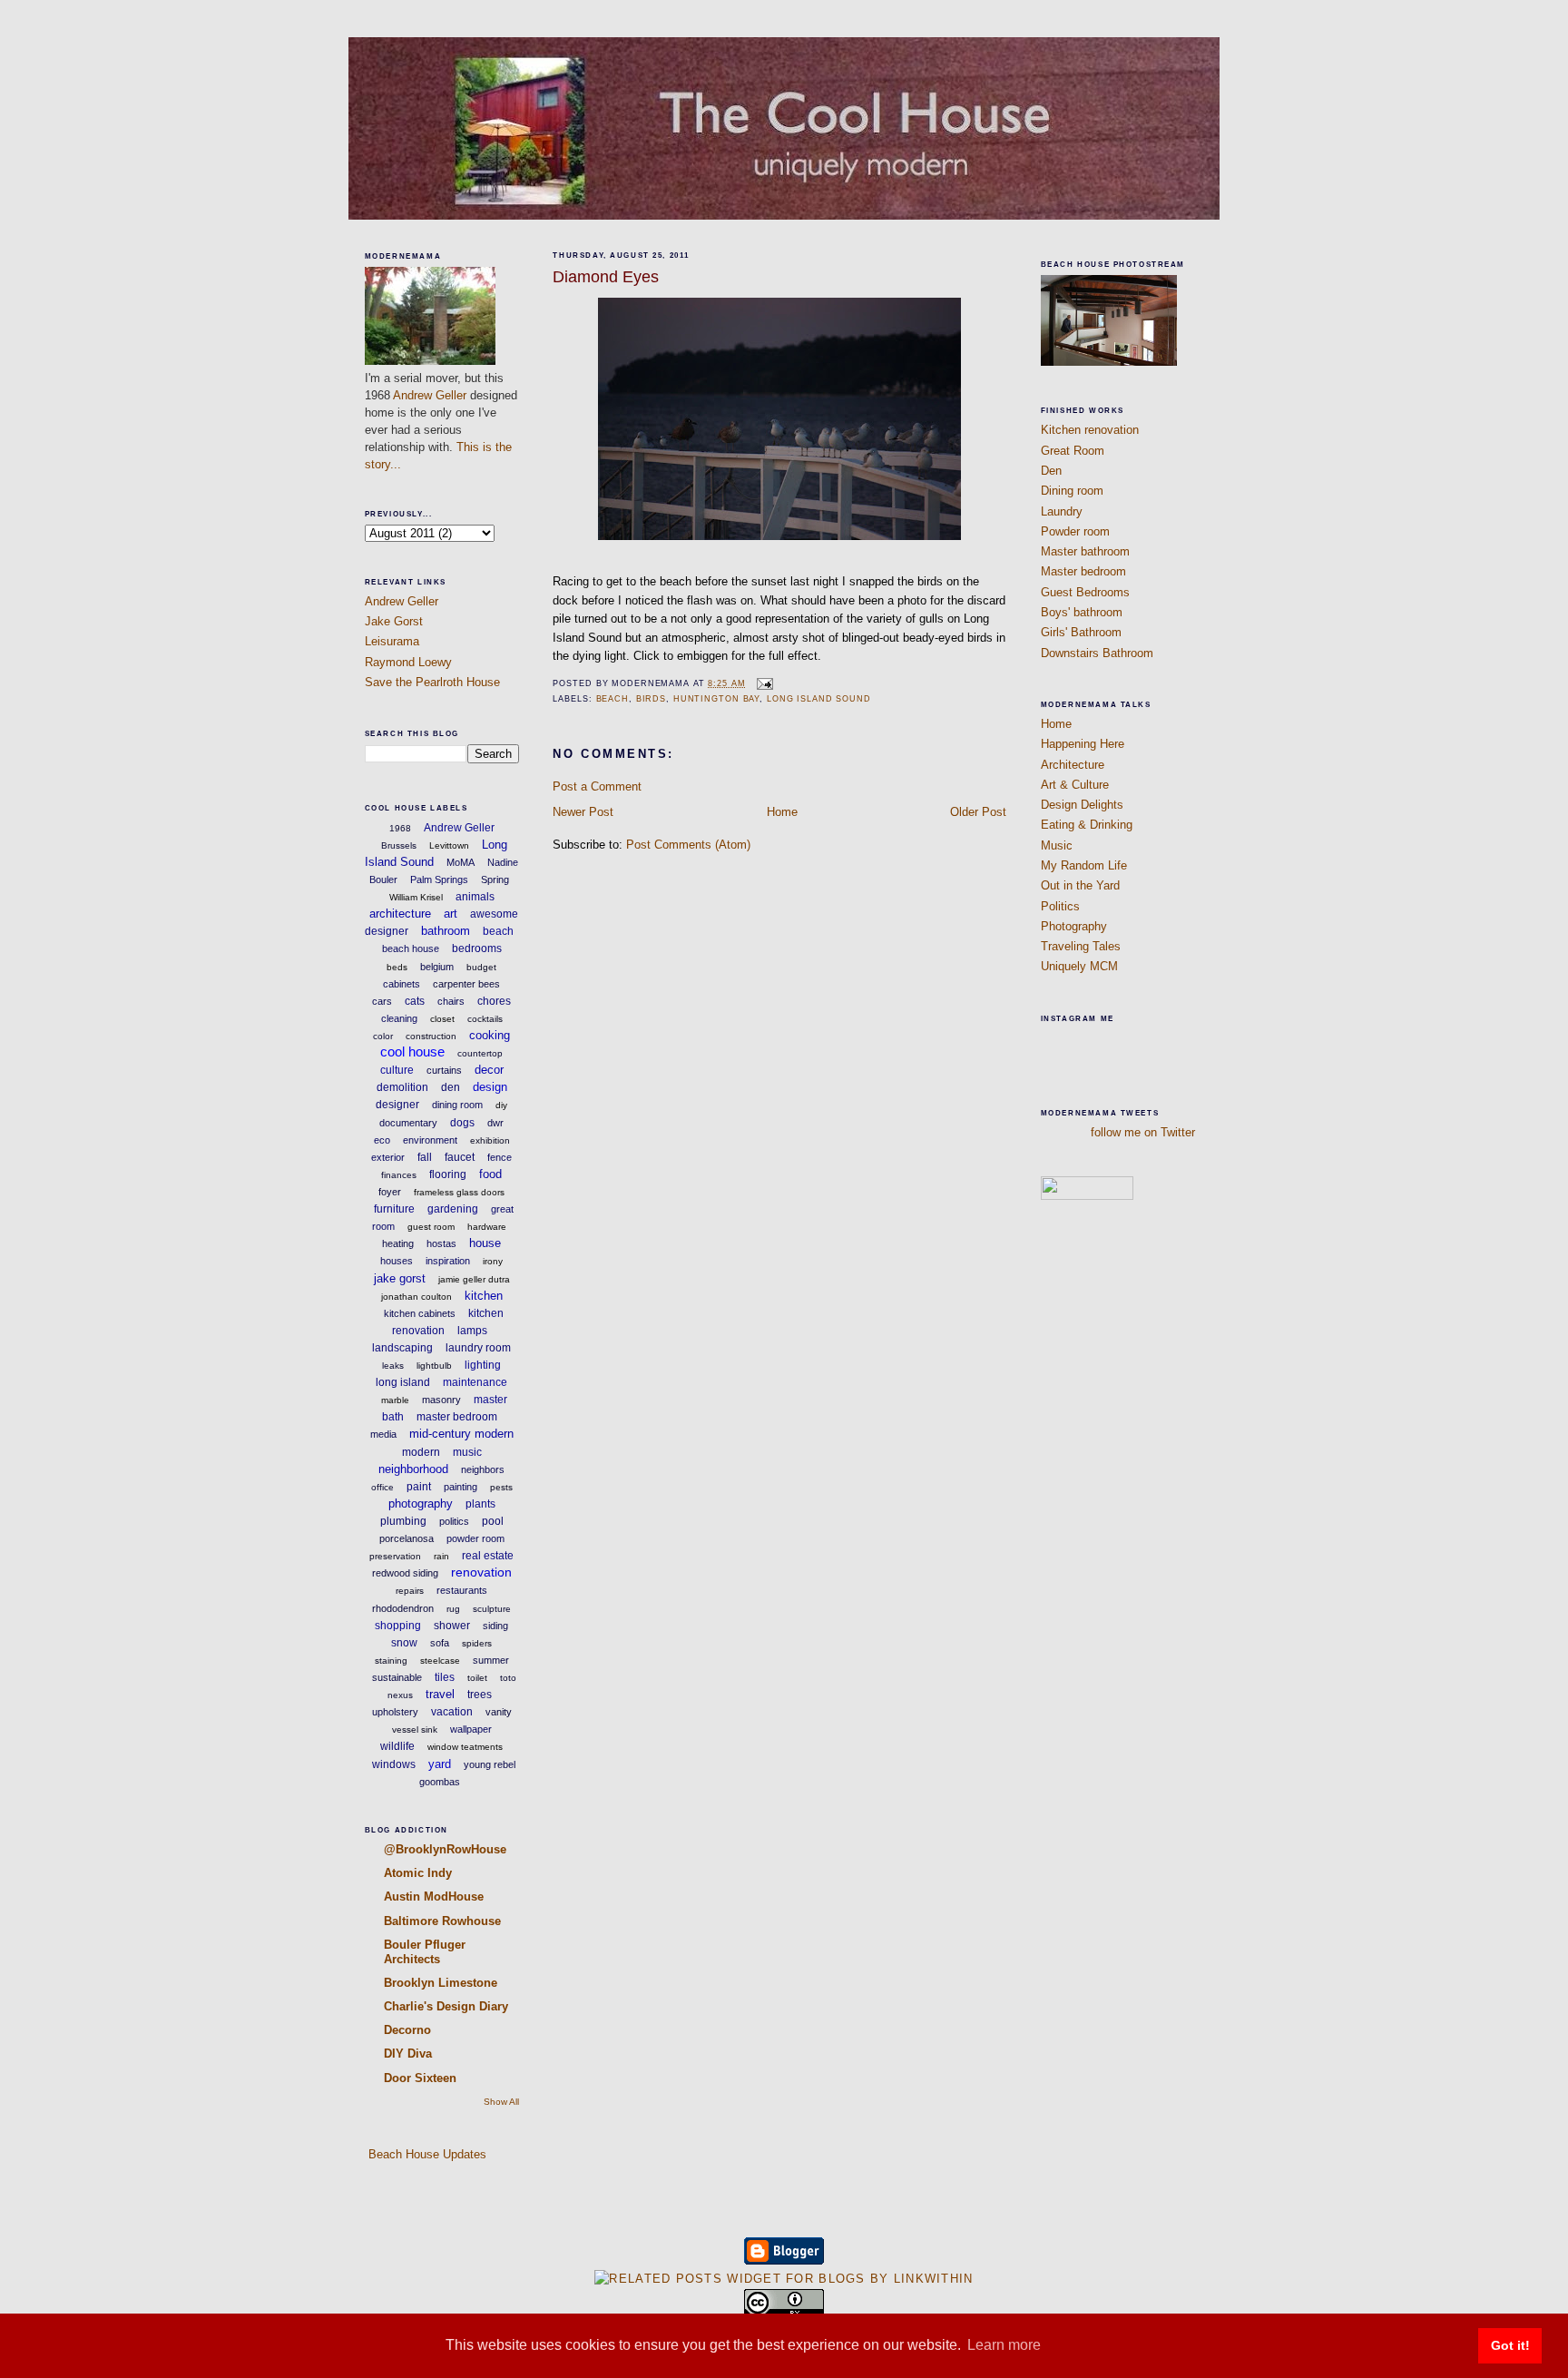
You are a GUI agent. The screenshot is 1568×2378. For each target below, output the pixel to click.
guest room (431, 1227)
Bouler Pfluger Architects (425, 1952)
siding (495, 1626)
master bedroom (457, 1417)
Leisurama (392, 641)
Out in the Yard (1080, 885)
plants (480, 1504)
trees (480, 1695)
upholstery (395, 1712)
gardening (453, 1209)
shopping (398, 1626)
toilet (477, 1678)
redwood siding (405, 1573)
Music (1057, 845)
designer (397, 1105)
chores (494, 1001)
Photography (1074, 926)
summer (491, 1660)
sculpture (492, 1609)
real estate (488, 1556)
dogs (462, 1123)
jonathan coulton (416, 1297)
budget (481, 967)
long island (403, 1382)
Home (782, 812)
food (490, 1174)
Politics (1060, 906)
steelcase (440, 1661)
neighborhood (413, 1469)
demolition (402, 1087)
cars (382, 1001)
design (490, 1087)
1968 (400, 828)
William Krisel (416, 897)
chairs (451, 1001)
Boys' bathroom (1082, 612)
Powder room (1075, 531)
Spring (495, 879)
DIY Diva (408, 2054)
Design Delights (1082, 805)
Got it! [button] (1510, 2345)
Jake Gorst (394, 621)
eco (382, 1140)
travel (440, 1694)
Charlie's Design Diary (446, 2006)
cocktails (485, 1019)
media (383, 1434)
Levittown (449, 845)
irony (493, 1261)
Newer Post (583, 812)
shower (452, 1626)
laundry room (478, 1348)
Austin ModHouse (434, 1897)
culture (397, 1070)
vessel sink (415, 1729)
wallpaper (471, 1729)
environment (430, 1140)
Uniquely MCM (1079, 966)
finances (399, 1175)
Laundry (1062, 511)
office (382, 1487)
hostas (441, 1243)
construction (431, 1036)
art (451, 914)
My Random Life (1084, 865)
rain (441, 1556)
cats (415, 1001)
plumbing (403, 1521)
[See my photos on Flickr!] (1087, 1196)
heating (398, 1243)
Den (1051, 471)
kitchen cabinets (420, 1313)
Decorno (407, 2030)
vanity (499, 1712)
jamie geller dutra (474, 1279)
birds (651, 699)
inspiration (448, 1261)
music (467, 1452)
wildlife (397, 1746)
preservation (395, 1556)
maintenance (475, 1382)
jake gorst (400, 1278)
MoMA (461, 862)
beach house (411, 948)
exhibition (490, 1140)
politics (454, 1521)
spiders (477, 1643)
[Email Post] (763, 683)
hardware (487, 1227)
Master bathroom (1085, 551)
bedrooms (477, 948)
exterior (388, 1157)
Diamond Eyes (606, 277)
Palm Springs (439, 879)
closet (442, 1019)
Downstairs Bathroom (1097, 653)
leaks (393, 1366)
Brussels (399, 845)
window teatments (465, 1747)
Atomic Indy (418, 1873)
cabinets (402, 984)
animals (475, 897)
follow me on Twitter (1143, 1132)
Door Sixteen (420, 2078)
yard (440, 1764)
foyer (390, 1192)
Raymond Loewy (408, 662)
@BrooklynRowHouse (445, 1849)
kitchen (484, 1296)
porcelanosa (407, 1538)
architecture (400, 914)
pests (501, 1487)
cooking (490, 1035)
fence (500, 1157)
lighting (483, 1365)
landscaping (402, 1348)
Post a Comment (597, 786)
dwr (495, 1123)
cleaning (399, 1018)
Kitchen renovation (1090, 430)
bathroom (446, 931)
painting (461, 1487)
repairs (410, 1591)
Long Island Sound (819, 699)
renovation (481, 1572)
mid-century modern (461, 1434)
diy (501, 1105)
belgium (437, 967)
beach (498, 931)
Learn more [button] (1004, 2345)
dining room (457, 1105)
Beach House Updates (426, 2154)
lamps (472, 1331)
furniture (394, 1209)
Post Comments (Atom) (688, 845)
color (383, 1036)
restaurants (462, 1590)
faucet (460, 1157)
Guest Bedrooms (1085, 592)
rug (453, 1609)
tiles (445, 1677)
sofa (440, 1643)
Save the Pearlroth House (432, 682)
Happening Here (1083, 744)
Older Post (978, 812)
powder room (475, 1538)
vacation (452, 1712)
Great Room (1073, 451)
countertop (480, 1053)
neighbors (483, 1469)
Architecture (1073, 765)
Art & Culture (1075, 785)
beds (397, 967)
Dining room (1072, 491)
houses (397, 1261)
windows (394, 1764)
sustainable (397, 1677)
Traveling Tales (1081, 946)
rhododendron (403, 1608)
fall (425, 1157)
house (485, 1243)
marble (395, 1400)
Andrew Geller (430, 395)
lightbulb (434, 1366)
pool (493, 1521)
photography (421, 1503)
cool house (412, 1051)
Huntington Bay (716, 699)
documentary (408, 1123)
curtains (444, 1070)
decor (489, 1070)
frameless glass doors (459, 1192)
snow (404, 1643)
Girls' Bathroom (1081, 632)
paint (419, 1487)
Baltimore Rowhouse (442, 1921)
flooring (448, 1174)
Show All (501, 2102)
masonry (441, 1400)
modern (421, 1452)
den (451, 1087)
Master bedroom (1083, 571)
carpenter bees (466, 984)
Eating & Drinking (1087, 825)
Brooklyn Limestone (441, 1983)
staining (391, 1661)
